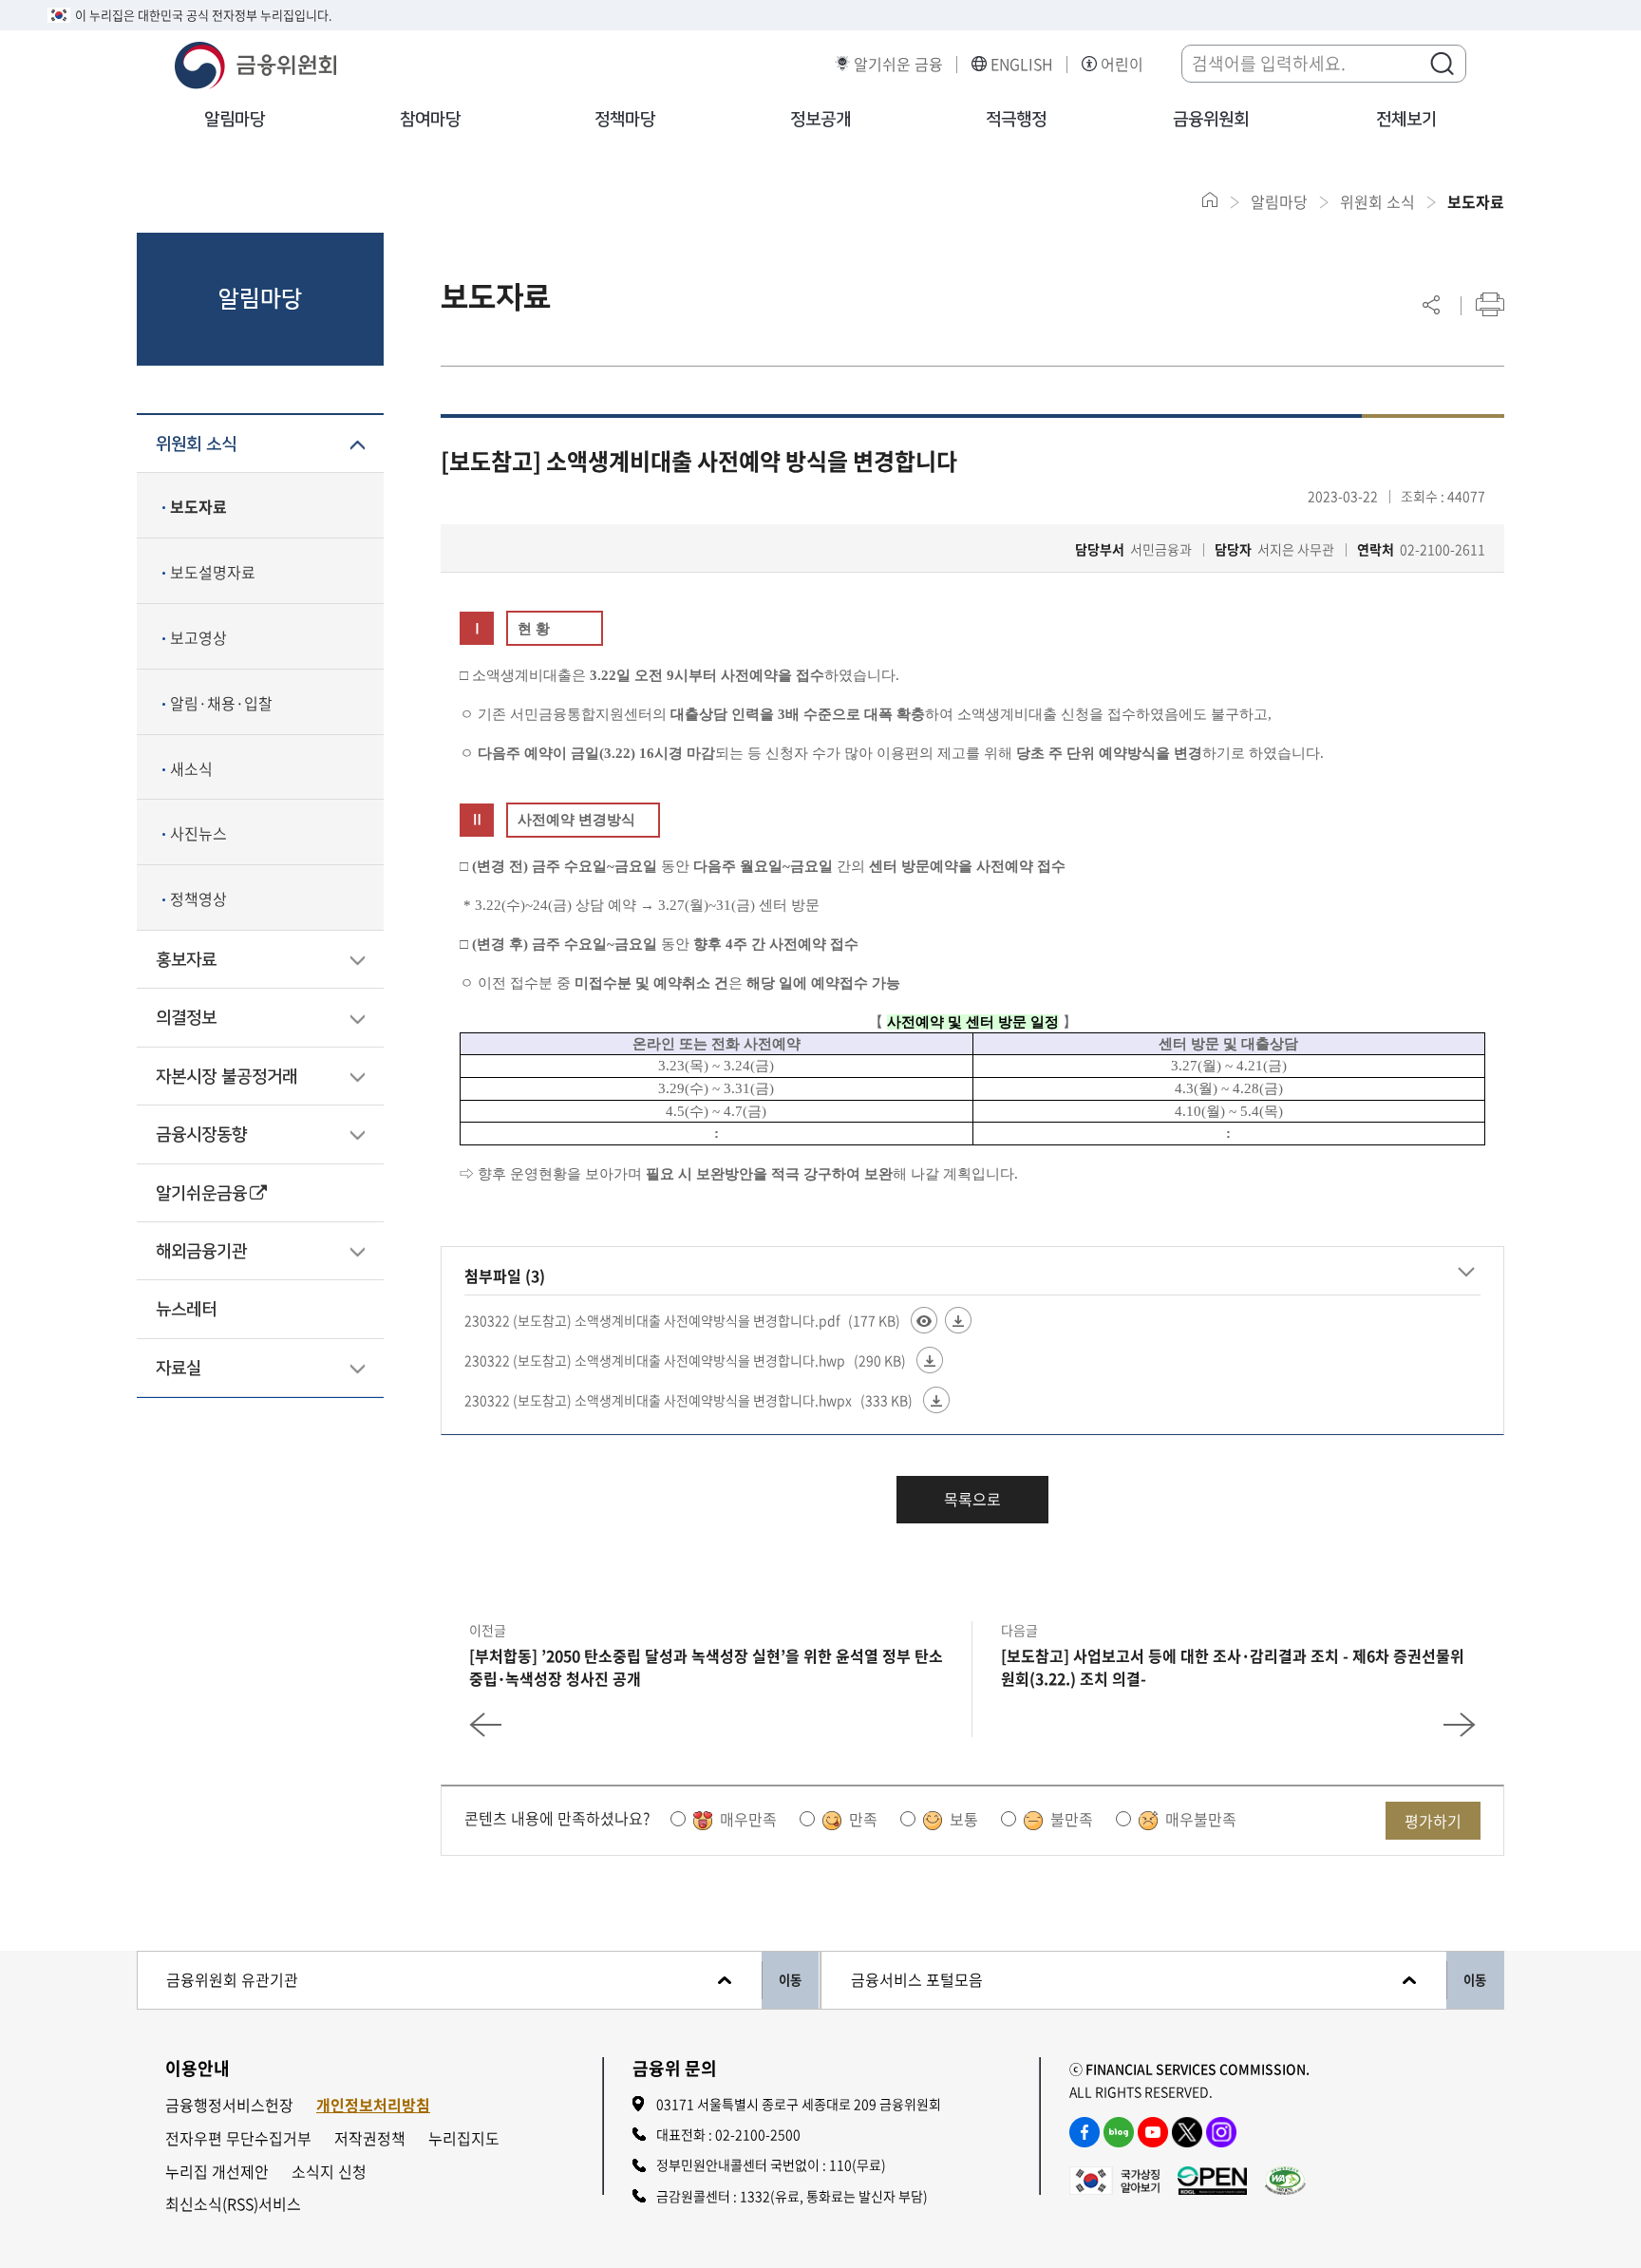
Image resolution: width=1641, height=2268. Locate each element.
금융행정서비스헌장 (229, 2105)
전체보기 (1406, 120)
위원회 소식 (196, 444)
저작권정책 (370, 2138)
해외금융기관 (201, 1252)
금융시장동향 (201, 1135)
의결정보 (186, 1018)
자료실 (179, 1369)
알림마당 (235, 120)
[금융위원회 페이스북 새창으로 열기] (1085, 2132)
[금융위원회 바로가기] (255, 63)
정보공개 (820, 120)
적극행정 (1016, 120)
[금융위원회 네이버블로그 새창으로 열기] (1119, 2132)
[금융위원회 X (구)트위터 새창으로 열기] (1187, 2132)
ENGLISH (1022, 64)
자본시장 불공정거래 (226, 1077)
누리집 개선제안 (217, 2172)
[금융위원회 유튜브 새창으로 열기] (1153, 2132)
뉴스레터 (186, 1310)
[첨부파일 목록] (1466, 1273)
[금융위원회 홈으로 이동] (1210, 200)
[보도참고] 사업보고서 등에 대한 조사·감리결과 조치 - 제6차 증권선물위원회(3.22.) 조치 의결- (1233, 1667)
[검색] (1442, 63)
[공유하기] (1431, 304)
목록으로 (972, 1499)
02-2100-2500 (758, 2134)
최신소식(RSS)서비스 (233, 2204)
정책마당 (625, 120)
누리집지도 (464, 2138)
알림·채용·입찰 (221, 703)
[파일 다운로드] (958, 1320)
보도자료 (198, 506)
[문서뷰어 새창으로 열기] (924, 1320)
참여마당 (430, 120)
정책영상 (198, 898)
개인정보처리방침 (373, 2105)
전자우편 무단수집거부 (238, 2138)
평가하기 (1433, 1821)
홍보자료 (186, 960)
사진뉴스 (198, 833)
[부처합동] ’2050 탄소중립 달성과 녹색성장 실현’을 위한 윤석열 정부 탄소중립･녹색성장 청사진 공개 (706, 1667)
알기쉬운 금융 (898, 64)
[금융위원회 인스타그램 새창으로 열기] (1221, 2132)
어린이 (1122, 64)
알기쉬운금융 (201, 1194)
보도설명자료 (213, 572)
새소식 (191, 768)
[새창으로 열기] (1114, 2178)
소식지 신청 (329, 2172)
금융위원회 (1211, 120)
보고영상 (198, 637)
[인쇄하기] (1490, 304)
